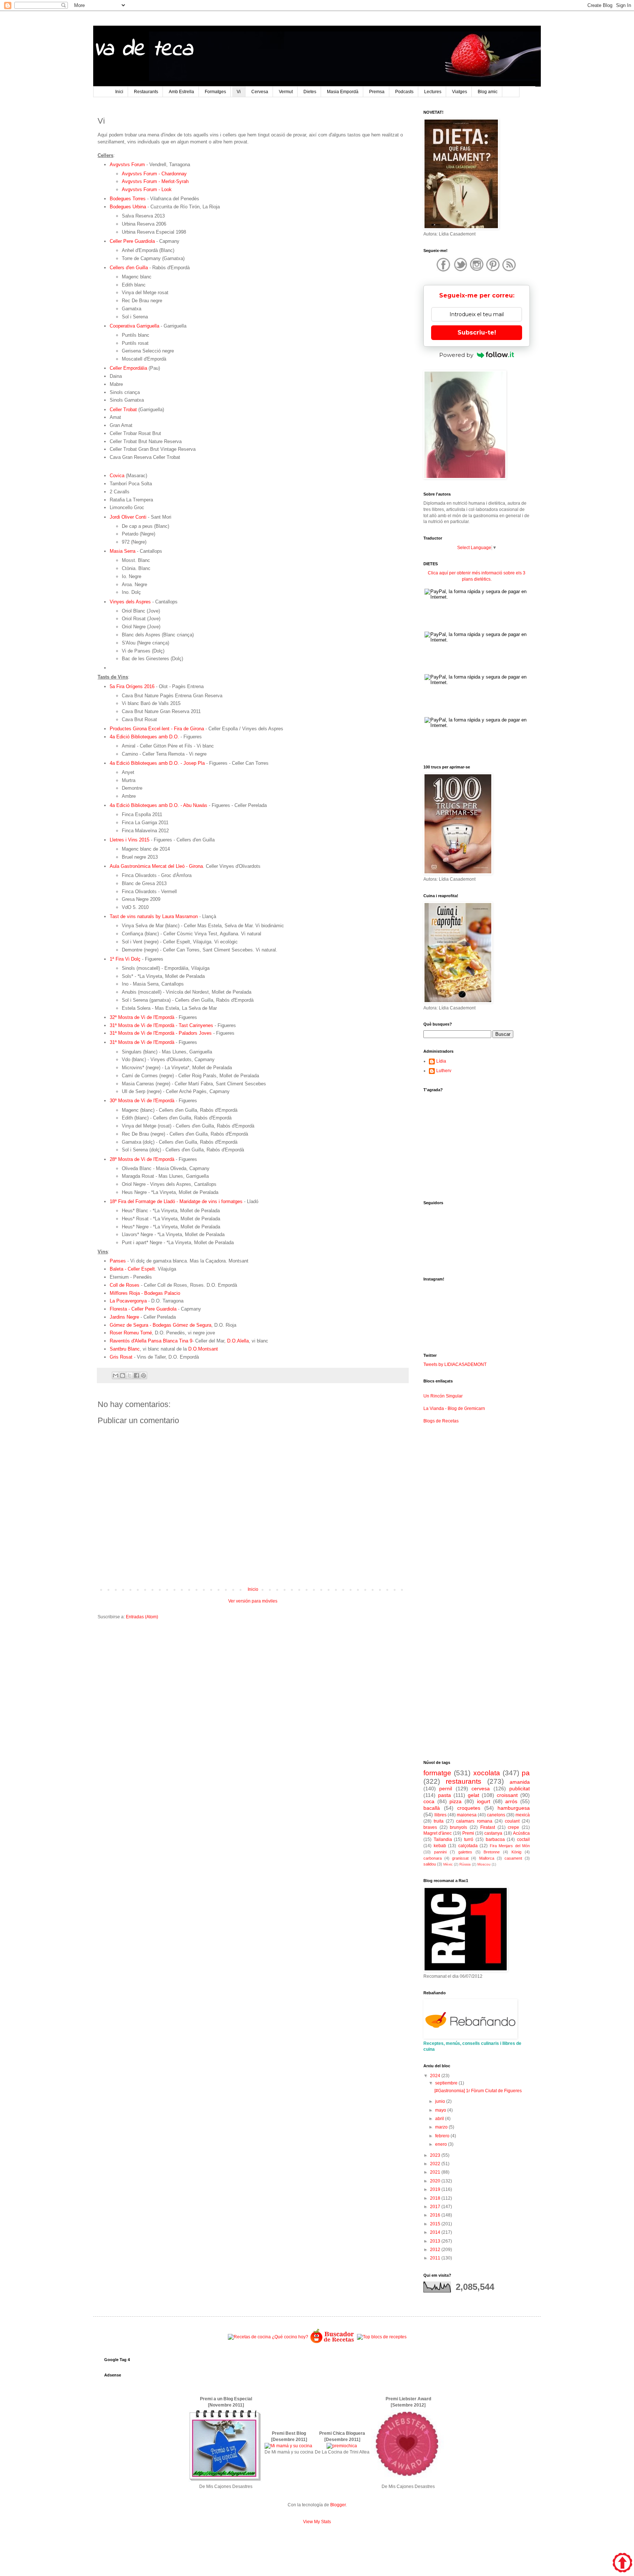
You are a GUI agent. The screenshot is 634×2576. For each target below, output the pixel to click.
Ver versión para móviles (253, 1601)
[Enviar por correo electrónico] (116, 1375)
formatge (437, 1773)
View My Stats (317, 2522)
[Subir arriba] (622, 2564)
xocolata (487, 1773)
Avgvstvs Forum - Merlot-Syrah (155, 181)
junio (441, 2101)
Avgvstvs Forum (127, 165)
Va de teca (143, 50)
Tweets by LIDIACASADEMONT (455, 1364)
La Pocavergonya (128, 1301)
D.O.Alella (237, 1341)
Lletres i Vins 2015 (130, 840)
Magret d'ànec (438, 1833)
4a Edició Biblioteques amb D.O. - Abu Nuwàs (158, 805)
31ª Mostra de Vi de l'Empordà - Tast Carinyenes (161, 1025)
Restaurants (146, 92)
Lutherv (444, 1071)
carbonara (433, 1858)
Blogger (338, 2505)
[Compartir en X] (130, 1375)
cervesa (481, 1788)
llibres (440, 1815)
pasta (444, 1795)
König (516, 1852)
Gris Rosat (121, 1357)
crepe (513, 1827)
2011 (436, 2258)
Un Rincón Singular (443, 1396)
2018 (436, 2198)
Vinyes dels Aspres (130, 602)
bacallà (432, 1808)
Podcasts (404, 92)
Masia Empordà (343, 92)
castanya (493, 1833)
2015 (436, 2224)
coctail (523, 1839)
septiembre (447, 2083)
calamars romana (474, 1821)
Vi (239, 92)
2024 (436, 2076)
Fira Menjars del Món (510, 1846)
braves (430, 1827)
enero (442, 2144)
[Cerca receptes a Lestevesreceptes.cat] (382, 2337)
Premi (468, 1833)
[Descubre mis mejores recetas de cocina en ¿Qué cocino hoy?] (268, 2337)
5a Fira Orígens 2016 (132, 686)
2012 (436, 2250)
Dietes (310, 92)
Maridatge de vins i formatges (211, 1201)
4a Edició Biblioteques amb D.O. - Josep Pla (157, 763)
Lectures (433, 92)
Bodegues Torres (128, 199)
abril (440, 2119)
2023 (436, 2155)
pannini (440, 1852)
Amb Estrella (181, 92)
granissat (460, 1858)
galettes (465, 1852)
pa (526, 1773)
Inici (119, 92)
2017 (436, 2207)
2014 (436, 2232)
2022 (436, 2164)
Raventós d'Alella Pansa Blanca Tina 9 (151, 1341)
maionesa (467, 1815)
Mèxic (448, 1864)
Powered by (456, 355)
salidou (430, 1864)
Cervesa (260, 92)
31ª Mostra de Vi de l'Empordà (142, 1042)
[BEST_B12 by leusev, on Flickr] (225, 2480)
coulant (512, 1821)
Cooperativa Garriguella (134, 326)
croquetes (469, 1808)
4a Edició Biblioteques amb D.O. (144, 737)
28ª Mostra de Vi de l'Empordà (142, 1159)
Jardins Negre (124, 1317)
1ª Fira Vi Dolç (125, 959)
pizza (456, 1801)
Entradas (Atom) (142, 1617)
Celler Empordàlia (128, 368)
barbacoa (495, 1839)
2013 (436, 2241)
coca (429, 1801)
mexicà (523, 1815)
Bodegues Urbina (128, 207)
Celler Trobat (123, 410)
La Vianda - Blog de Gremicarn (454, 1408)
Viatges (460, 92)
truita (439, 1821)
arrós (511, 1801)
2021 (436, 2172)
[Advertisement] (253, 1682)
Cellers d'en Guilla (129, 268)
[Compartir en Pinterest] (143, 1375)
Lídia (441, 1061)
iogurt (484, 1801)
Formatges (215, 92)
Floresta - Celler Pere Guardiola (143, 1309)
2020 (436, 2181)
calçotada (468, 1846)
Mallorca (487, 1858)
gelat (473, 1795)
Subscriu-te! (477, 332)
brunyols (458, 1827)
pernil (446, 1788)
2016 (436, 2215)
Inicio (253, 1589)
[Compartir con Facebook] (136, 1375)
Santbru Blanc (125, 1349)
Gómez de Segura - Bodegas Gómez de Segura (161, 1325)
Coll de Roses (125, 1285)
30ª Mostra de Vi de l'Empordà (142, 1101)
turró (469, 1839)
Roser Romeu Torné (131, 1333)
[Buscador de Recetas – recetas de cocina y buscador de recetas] (333, 2342)
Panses (118, 1261)
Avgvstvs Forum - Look (147, 189)
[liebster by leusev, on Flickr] (408, 2480)
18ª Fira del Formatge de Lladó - (145, 1201)
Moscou (484, 1864)
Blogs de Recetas (441, 1421)
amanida (520, 1782)
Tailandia (443, 1839)
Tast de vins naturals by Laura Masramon (154, 916)
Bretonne (492, 1852)
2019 (436, 2189)
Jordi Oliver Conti (128, 517)
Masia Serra (123, 551)
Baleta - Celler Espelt (132, 1269)
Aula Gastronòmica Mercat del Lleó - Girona (156, 866)
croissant (507, 1795)
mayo (441, 2110)
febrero (443, 2136)
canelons (496, 1815)
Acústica (521, 1833)
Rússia (465, 1864)
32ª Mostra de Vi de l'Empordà (142, 1017)
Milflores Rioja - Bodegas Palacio (145, 1293)
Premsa (377, 92)
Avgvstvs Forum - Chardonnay (154, 174)
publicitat (520, 1788)
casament (513, 1858)
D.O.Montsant (204, 1349)
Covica (117, 476)
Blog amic (488, 92)
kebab (440, 1846)
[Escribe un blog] (123, 1375)
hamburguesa (514, 1808)
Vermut (286, 92)
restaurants (464, 1781)
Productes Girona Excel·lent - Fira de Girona (157, 729)
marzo (442, 2127)
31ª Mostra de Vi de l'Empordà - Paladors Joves (161, 1033)
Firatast (488, 1827)
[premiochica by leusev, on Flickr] (342, 2446)
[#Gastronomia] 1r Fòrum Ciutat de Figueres (478, 2091)
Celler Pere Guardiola (132, 241)
